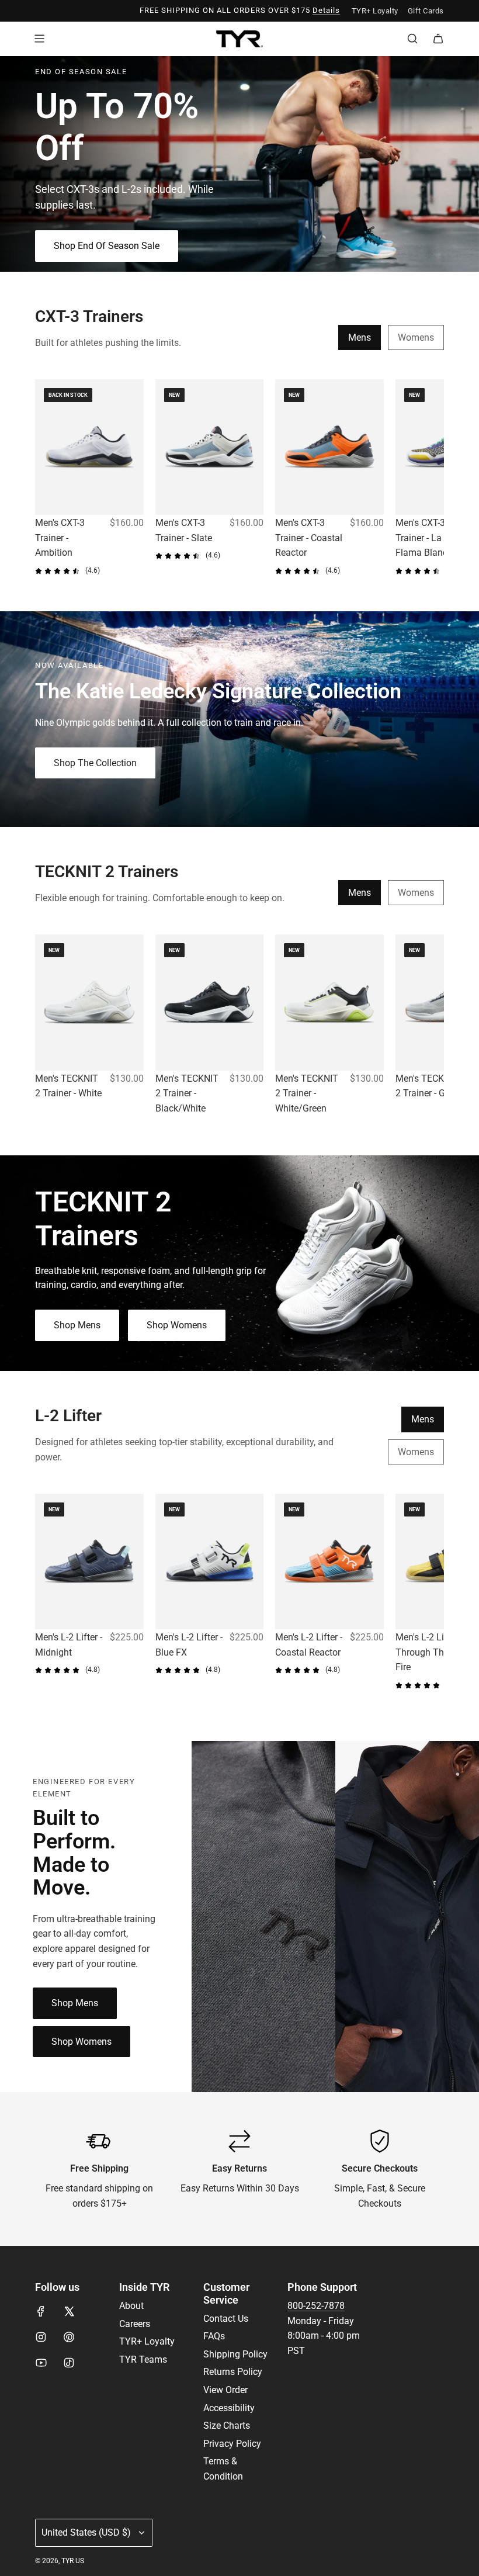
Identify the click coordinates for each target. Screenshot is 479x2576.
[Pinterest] (69, 2337)
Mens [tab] (360, 337)
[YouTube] (41, 2363)
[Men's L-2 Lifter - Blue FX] (210, 1561)
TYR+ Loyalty (375, 11)
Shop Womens (177, 1326)
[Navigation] (39, 39)
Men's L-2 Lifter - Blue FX (189, 1645)
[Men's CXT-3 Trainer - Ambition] (89, 447)
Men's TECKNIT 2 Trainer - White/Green (307, 1093)
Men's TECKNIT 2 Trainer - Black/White (187, 1093)
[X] (69, 2311)
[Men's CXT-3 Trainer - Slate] (210, 447)
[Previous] (48, 478)
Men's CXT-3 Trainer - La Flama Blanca (424, 538)
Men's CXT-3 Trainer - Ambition (60, 538)
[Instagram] (41, 2337)
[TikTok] (69, 2363)
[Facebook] (41, 2311)
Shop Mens (77, 1326)
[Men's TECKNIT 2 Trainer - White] (89, 1002)
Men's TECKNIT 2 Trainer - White (68, 1086)
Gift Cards (426, 11)
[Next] (431, 478)
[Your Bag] (438, 39)
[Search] (412, 39)
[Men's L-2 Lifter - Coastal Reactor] (329, 1561)
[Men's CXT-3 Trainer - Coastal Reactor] (329, 447)
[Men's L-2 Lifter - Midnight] (89, 1561)
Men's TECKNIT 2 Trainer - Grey (427, 1086)
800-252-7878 (316, 2306)
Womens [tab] (416, 337)
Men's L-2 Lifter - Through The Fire (429, 1652)
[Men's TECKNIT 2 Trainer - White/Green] (329, 1002)
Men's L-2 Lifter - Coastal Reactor (309, 1645)
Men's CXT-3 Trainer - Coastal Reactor (309, 538)
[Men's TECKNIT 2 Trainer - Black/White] (210, 1002)
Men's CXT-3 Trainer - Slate (184, 530)
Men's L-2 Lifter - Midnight (69, 1645)
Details (326, 10)
